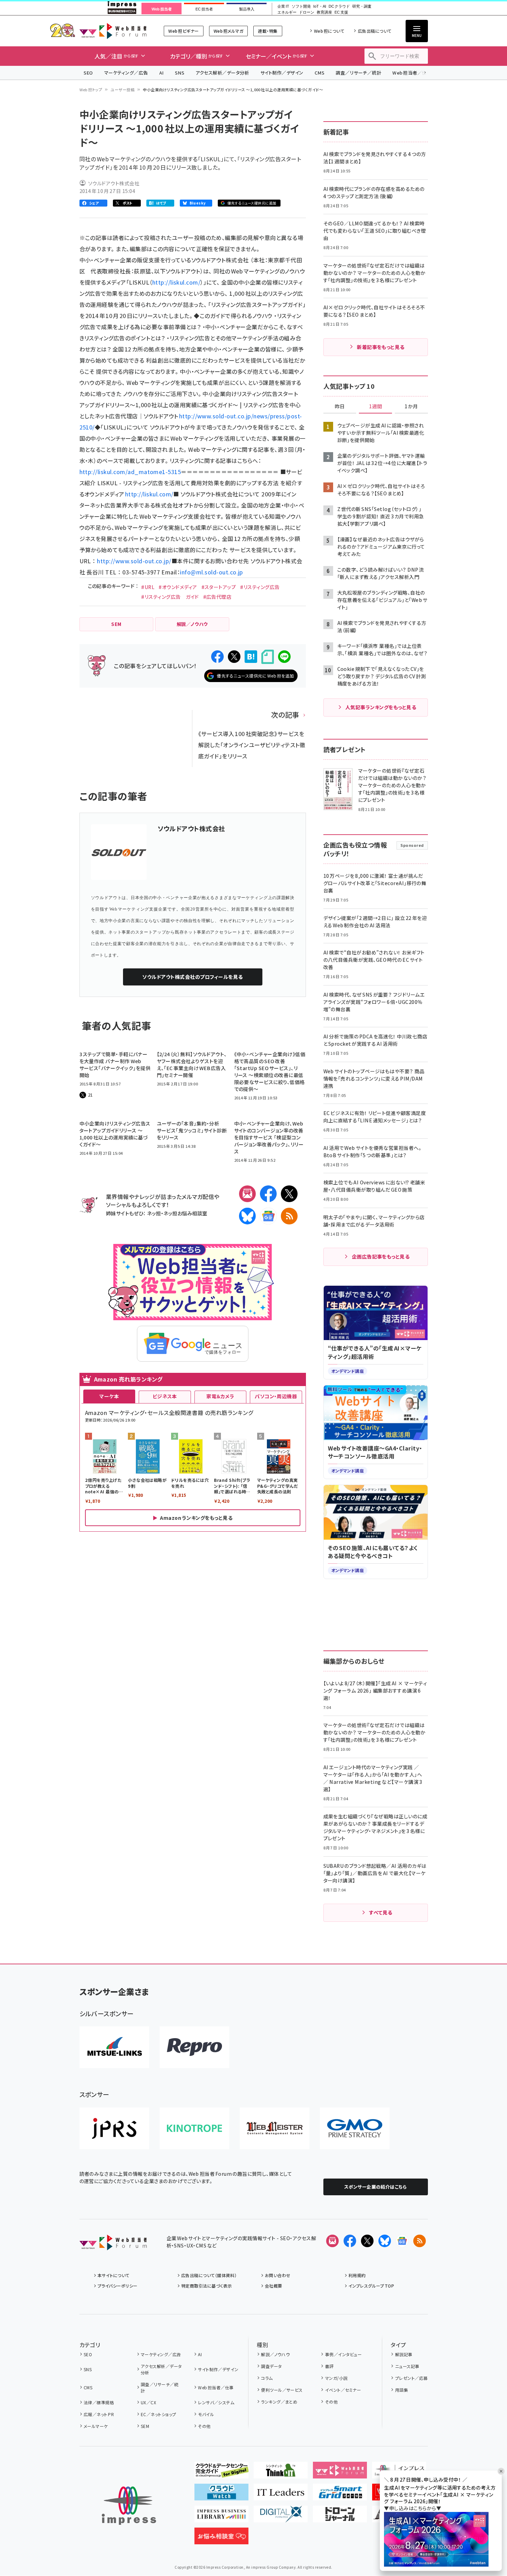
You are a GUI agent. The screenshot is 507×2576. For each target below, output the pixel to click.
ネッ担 (154, 1213)
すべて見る (381, 1912)
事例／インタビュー (343, 2354)
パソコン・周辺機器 (276, 1396)
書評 (329, 2366)
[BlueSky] (247, 1216)
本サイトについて (114, 2275)
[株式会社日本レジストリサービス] (114, 2128)
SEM (145, 2426)
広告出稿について (375, 31)
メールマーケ (96, 2426)
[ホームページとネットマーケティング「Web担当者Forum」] (340, 2473)
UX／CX (148, 2402)
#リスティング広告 (260, 587)
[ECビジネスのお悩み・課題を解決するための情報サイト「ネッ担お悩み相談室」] (221, 2539)
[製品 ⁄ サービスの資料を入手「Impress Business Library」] (221, 2517)
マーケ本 (109, 1396)
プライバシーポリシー (118, 2286)
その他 (204, 2426)
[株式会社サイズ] (275, 2128)
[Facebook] (268, 1194)
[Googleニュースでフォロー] (402, 2241)
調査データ (271, 2366)
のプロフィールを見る (192, 977)
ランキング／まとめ (279, 2402)
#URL (148, 587)
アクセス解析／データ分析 (222, 73)
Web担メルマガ (228, 31)
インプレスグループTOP (371, 2286)
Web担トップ (91, 90)
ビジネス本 (165, 1396)
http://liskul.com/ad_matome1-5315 (130, 472)
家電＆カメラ (220, 1396)
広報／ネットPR (99, 2414)
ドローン (307, 12)
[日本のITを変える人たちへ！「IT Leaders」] (281, 2495)
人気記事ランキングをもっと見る (381, 707)
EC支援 (341, 12)
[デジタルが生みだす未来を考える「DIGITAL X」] (281, 2517)
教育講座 (324, 12)
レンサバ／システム (216, 2402)
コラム (267, 2378)
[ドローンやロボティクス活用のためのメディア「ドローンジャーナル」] (340, 2517)
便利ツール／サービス (282, 2390)
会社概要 (274, 2286)
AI (162, 73)
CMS (320, 73)
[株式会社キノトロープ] (194, 2128)
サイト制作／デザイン (282, 73)
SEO (88, 73)
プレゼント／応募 (411, 2378)
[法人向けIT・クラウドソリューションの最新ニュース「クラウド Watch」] (221, 2495)
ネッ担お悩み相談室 (185, 1213)
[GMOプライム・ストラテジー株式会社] (355, 2128)
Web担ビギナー (183, 31)
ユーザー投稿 (122, 90)
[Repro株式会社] (194, 2047)
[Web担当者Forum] (113, 2245)
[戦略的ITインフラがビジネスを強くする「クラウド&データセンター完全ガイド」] (221, 2473)
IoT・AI (320, 6)
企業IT (283, 6)
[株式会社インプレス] (129, 2506)
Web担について (329, 31)
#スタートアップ (219, 587)
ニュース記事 (407, 2366)
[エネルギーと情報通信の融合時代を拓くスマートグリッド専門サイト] (340, 2495)
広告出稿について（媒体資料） (209, 2275)
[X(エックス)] (289, 1194)
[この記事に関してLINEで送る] (284, 657)
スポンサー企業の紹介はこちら (376, 2187)
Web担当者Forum (113, 31)
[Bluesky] (385, 2241)
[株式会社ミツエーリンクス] (114, 2047)
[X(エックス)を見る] (367, 2241)
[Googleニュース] (268, 1216)
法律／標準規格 (99, 2402)
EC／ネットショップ (159, 2414)
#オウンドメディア (178, 587)
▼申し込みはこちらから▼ (413, 2508)
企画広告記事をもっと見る (381, 1256)
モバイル (206, 2414)
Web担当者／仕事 (412, 73)
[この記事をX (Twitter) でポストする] (234, 657)
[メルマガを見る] (332, 2241)
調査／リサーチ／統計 (358, 73)
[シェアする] (217, 657)
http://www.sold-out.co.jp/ (134, 561)
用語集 (402, 2390)
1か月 (411, 407)
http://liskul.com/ (176, 282)
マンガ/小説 (336, 2378)
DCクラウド (339, 6)
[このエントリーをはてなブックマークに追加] (251, 657)
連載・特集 (268, 31)
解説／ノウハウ (275, 2354)
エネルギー (287, 12)
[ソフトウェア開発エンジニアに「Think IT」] (281, 2473)
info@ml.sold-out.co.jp (212, 572)
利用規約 (357, 2275)
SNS (180, 73)
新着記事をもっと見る (381, 347)
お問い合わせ (278, 2275)
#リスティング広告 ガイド (170, 597)
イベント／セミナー (343, 2390)
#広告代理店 (217, 597)
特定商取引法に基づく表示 (207, 2286)
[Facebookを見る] (350, 2241)
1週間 (376, 407)
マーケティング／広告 (126, 73)
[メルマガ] (247, 1194)
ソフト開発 (301, 6)
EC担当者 (204, 9)
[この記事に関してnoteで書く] (268, 657)
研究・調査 (362, 6)
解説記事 (404, 2354)
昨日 (340, 407)
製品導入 (247, 9)
